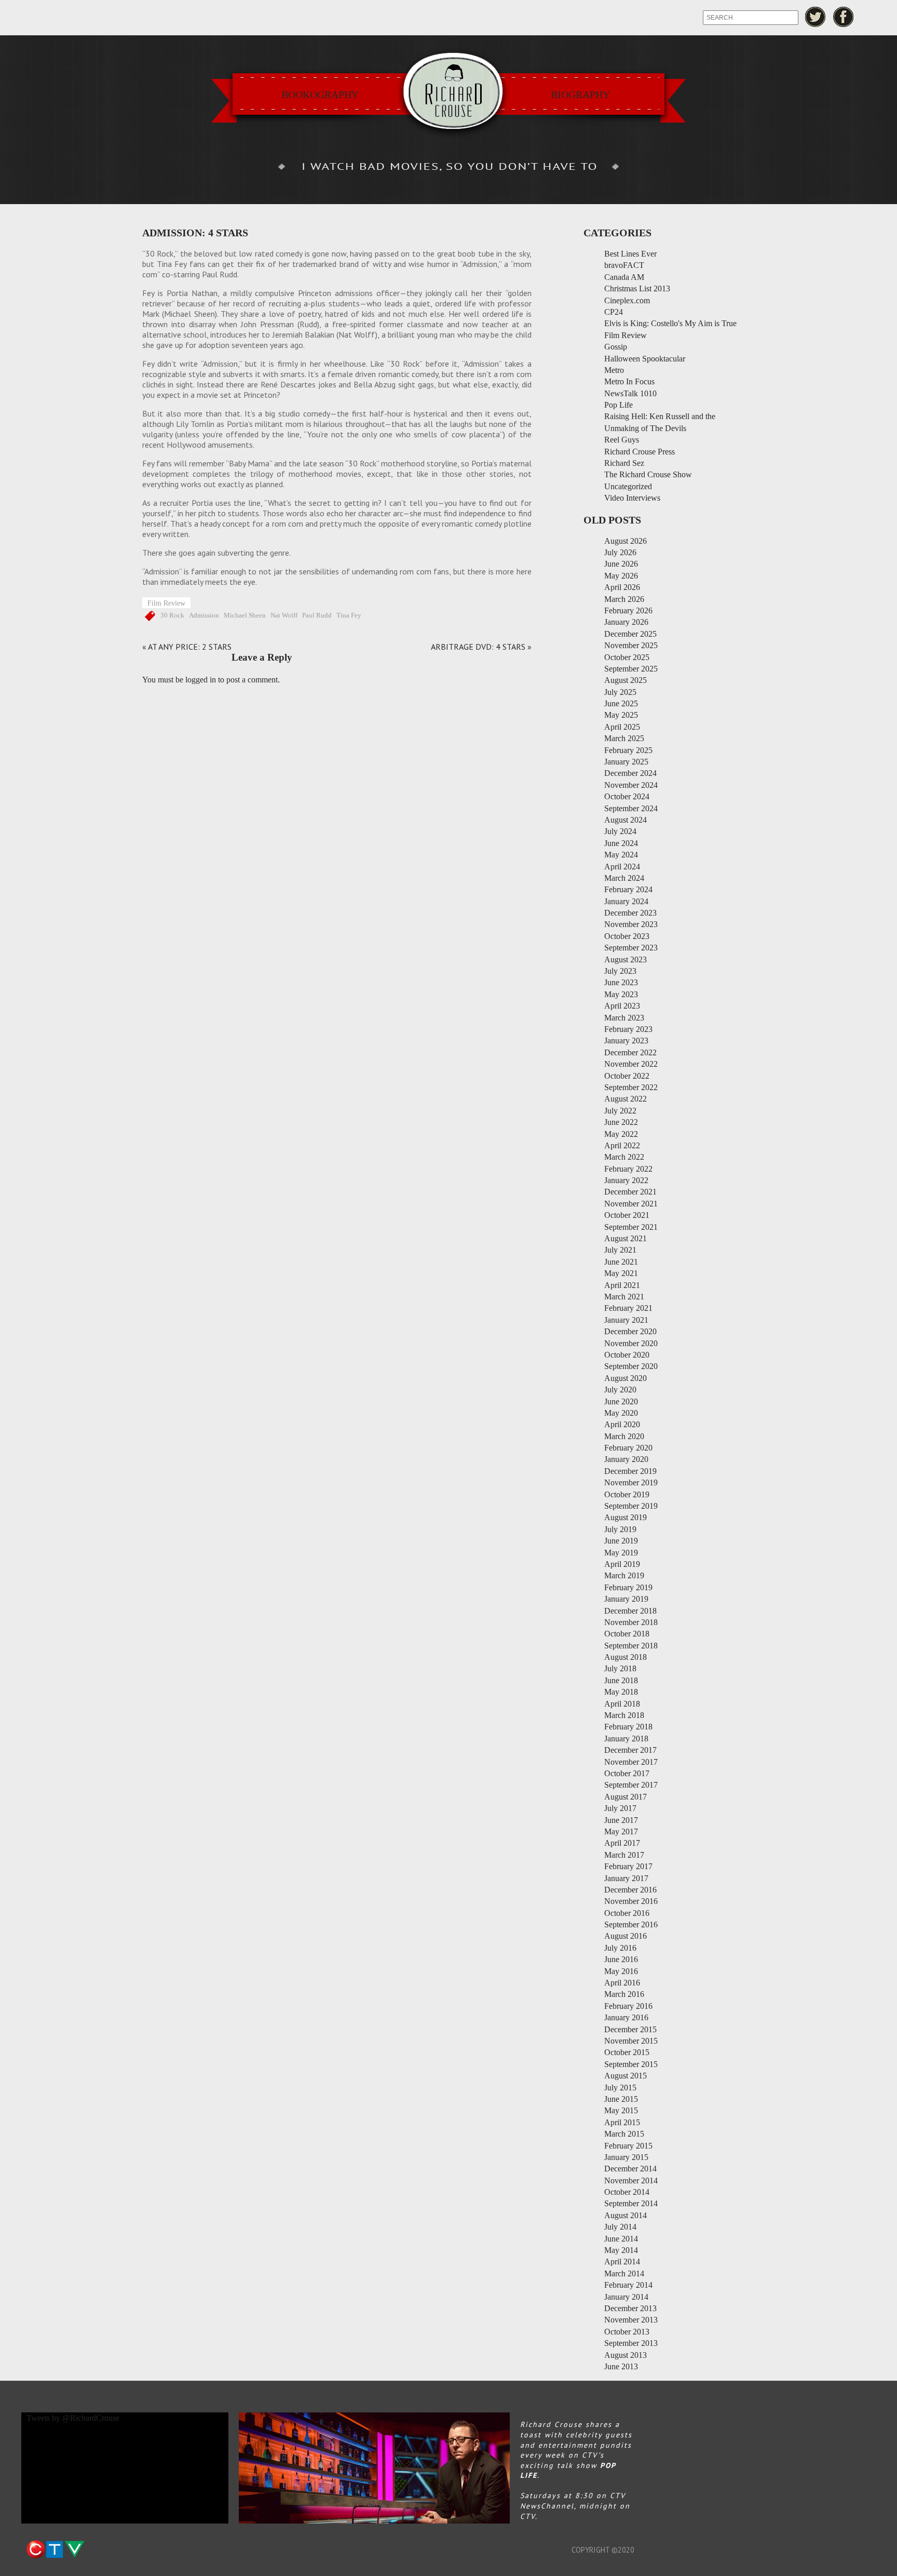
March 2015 (624, 2134)
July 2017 (620, 1808)
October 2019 (627, 1494)
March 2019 (624, 1575)
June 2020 (621, 1401)
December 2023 (630, 913)
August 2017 (626, 1797)
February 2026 (628, 611)
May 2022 (621, 1134)
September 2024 (631, 808)
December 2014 (630, 2169)
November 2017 (631, 1762)
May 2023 (621, 994)
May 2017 (621, 1832)
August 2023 (626, 960)
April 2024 (622, 867)
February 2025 (628, 750)
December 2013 (630, 2308)
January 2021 (626, 1320)
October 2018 (627, 1634)
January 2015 (626, 2157)
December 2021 (630, 1192)
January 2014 (626, 2297)
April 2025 (622, 727)
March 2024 (624, 878)
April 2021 (622, 1285)
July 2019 (620, 1529)
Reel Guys (622, 440)
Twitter (815, 17)
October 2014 (627, 2192)
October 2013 (627, 2332)
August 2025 (626, 680)
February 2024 (628, 889)
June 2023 (621, 982)
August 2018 (626, 1657)
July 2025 (620, 692)
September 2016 (631, 1924)
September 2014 (631, 2203)
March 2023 (624, 1018)
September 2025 (631, 669)
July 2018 (620, 1668)
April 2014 (622, 2262)
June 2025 (621, 703)
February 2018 (628, 1727)
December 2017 (630, 1750)
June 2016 (621, 1959)
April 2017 (622, 1843)
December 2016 (630, 1890)
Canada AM (624, 277)
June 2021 (621, 1262)
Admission (204, 615)
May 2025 (621, 715)
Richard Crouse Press (640, 452)
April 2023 (622, 1006)
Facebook (844, 17)
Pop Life (619, 405)
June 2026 (621, 564)
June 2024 (621, 843)
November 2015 (631, 2041)
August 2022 (626, 1099)
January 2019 (626, 1599)
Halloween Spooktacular (645, 359)
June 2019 (621, 1541)
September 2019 (631, 1506)
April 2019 (622, 1564)
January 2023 (626, 1041)
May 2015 (621, 2110)
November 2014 (631, 2181)
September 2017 (631, 1785)
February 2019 (628, 1587)
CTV (55, 2550)
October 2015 (627, 2052)
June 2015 (621, 2099)
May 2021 (621, 1273)
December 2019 (630, 1471)
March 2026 (624, 599)
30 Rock (172, 615)
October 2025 (627, 657)
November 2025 (631, 645)
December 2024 (630, 773)
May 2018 (621, 1692)
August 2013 (626, 2355)
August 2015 (626, 2076)
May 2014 (621, 2250)
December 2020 (630, 1331)
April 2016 (622, 1983)
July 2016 (620, 1948)
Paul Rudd (317, 615)
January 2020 (626, 1459)
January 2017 (626, 1878)
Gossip (616, 347)
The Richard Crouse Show (648, 474)
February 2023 (628, 1029)
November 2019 (631, 1482)
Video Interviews (632, 498)
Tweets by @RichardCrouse (73, 2418)
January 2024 (626, 901)
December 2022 (630, 1052)
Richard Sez (624, 463)
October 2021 (627, 1215)
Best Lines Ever (630, 254)
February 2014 (628, 2285)
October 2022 (627, 1076)
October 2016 (627, 1913)
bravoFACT (624, 265)
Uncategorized (628, 486)
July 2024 (620, 831)
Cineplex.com (627, 300)
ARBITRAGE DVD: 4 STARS (478, 647)
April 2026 (622, 587)
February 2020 (628, 1448)
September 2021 (631, 1227)
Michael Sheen (245, 615)
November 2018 (631, 1622)
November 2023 (631, 924)
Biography (580, 95)
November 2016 (631, 1901)
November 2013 (631, 2320)
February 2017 (628, 1866)
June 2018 (621, 1680)
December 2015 (630, 2029)
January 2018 (626, 1739)
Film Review (166, 603)
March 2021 (624, 1297)
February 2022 (628, 1169)
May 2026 (621, 576)
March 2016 (624, 1994)
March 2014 (624, 2273)
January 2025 (626, 762)
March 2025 (624, 738)
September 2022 (631, 1087)
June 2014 (621, 2239)
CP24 (614, 312)
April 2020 (622, 1424)
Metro (614, 370)
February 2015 (628, 2146)
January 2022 (626, 1180)
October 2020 (627, 1355)
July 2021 (620, 1250)
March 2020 (624, 1436)
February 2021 (628, 1308)
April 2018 (622, 1704)
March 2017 (624, 1855)
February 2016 (628, 2006)
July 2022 (620, 1111)
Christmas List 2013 (637, 289)
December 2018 (630, 1611)
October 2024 (627, 796)
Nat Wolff (284, 615)
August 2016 (626, 1936)
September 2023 (631, 948)
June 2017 (621, 1820)
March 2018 (624, 1715)
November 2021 (631, 1204)
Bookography (320, 95)
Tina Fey (349, 615)
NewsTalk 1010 (630, 393)
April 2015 (622, 2122)
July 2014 (620, 2227)
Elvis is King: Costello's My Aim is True (670, 323)
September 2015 (631, 2064)
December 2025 (630, 634)
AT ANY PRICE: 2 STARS (190, 647)
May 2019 (621, 1553)
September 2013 (631, 2343)
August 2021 (626, 1238)
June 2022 (621, 1122)
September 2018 (631, 1646)
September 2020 (631, 1366)
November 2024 (631, 785)
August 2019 (626, 1517)
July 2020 (620, 1390)
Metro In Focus (629, 381)
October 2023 (627, 936)
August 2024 (626, 820)
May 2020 (621, 1413)
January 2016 (626, 2017)
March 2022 (624, 1157)
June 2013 (621, 2366)
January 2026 (626, 622)
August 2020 (626, 1378)
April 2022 (622, 1145)
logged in (201, 680)
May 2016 (621, 1971)
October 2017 (627, 1773)
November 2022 (631, 1064)
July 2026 (620, 552)
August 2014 (626, 2215)
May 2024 (621, 855)
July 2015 (620, 2088)
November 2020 (631, 1343)
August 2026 (626, 541)
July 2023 (620, 971)
